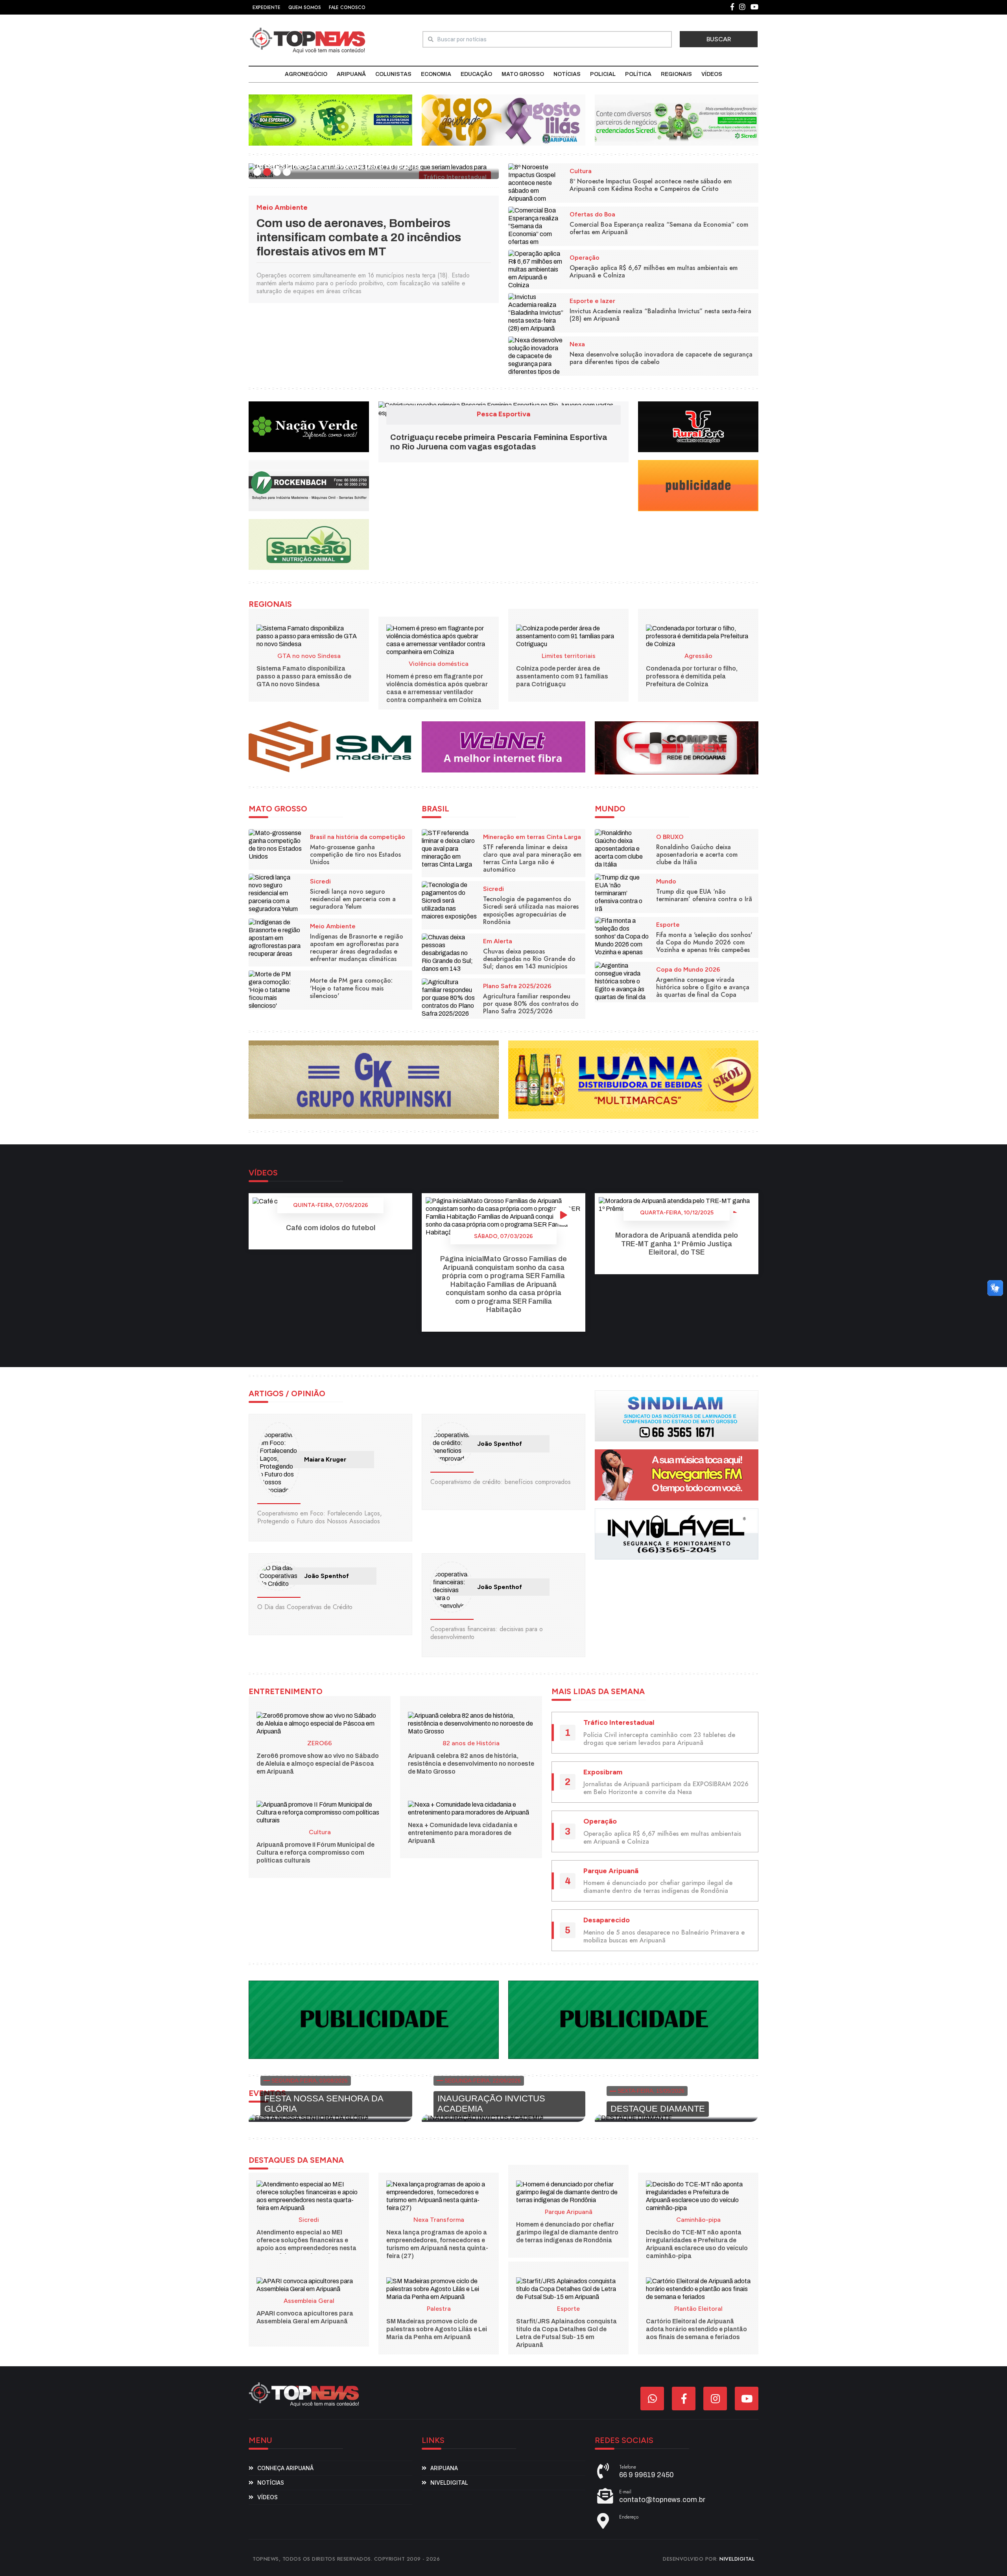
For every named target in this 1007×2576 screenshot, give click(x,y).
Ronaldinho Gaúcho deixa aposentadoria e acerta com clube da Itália (697, 855)
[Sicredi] (677, 119)
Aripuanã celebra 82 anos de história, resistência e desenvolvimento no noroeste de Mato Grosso (471, 1764)
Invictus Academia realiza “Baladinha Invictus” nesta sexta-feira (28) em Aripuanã (660, 315)
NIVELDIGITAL (737, 2559)
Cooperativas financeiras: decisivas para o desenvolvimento (487, 1633)
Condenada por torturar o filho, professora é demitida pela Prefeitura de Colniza (692, 676)
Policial (603, 74)
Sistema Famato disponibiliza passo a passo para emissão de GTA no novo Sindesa (304, 676)
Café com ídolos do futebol (331, 1228)
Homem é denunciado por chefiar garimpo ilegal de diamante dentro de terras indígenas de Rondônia (658, 1887)
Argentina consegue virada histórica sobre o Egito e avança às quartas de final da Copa (703, 987)
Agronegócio (306, 74)
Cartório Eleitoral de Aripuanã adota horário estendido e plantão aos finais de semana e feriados (696, 2329)
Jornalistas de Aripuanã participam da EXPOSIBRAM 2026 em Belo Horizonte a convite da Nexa (666, 1788)
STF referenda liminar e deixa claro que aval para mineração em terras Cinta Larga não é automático (532, 858)
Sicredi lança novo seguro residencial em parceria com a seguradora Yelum (353, 899)
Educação (476, 74)
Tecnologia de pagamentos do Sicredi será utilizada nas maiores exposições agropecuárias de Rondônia (531, 910)
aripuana (444, 2468)
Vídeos (712, 74)
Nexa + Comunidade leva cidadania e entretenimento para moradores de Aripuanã (463, 1833)
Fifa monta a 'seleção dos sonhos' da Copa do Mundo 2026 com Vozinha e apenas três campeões (704, 942)
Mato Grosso (523, 74)
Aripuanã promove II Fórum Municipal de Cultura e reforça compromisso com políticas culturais (315, 1853)
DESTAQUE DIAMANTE (658, 2109)
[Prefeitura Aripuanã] (503, 119)
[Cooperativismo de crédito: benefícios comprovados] (452, 1444)
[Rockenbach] (309, 485)
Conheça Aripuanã (285, 2468)
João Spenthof (500, 1444)
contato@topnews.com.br (662, 2500)
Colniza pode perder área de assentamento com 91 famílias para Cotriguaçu (562, 676)
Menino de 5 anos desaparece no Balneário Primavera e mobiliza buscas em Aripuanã (664, 1936)
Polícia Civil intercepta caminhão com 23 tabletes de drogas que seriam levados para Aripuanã (659, 1739)
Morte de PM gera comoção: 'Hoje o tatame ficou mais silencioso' (351, 988)
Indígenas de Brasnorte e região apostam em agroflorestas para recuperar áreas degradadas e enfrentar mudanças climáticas (357, 948)
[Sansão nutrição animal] (309, 544)
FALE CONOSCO (347, 7)
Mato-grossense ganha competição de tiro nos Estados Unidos (355, 855)
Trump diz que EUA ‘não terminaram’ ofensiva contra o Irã (704, 895)
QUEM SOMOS (305, 7)
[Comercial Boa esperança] (330, 119)
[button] (257, 172)
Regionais (676, 74)
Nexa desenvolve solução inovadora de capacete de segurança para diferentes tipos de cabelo (661, 358)
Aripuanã (351, 74)
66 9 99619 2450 (646, 2475)
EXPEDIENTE (267, 7)
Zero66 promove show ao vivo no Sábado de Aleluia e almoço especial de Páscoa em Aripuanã (318, 1764)
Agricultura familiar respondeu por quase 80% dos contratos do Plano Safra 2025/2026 (531, 1004)
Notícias (567, 74)
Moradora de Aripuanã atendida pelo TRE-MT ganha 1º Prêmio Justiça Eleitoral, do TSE (677, 1244)
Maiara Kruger (325, 1459)
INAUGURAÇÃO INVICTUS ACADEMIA (491, 2104)
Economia (436, 74)
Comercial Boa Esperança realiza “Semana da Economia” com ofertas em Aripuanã (659, 228)
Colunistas (393, 74)
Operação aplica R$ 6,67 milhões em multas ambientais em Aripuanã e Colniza (654, 272)
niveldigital (449, 2483)
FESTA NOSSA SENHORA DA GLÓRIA (324, 2104)
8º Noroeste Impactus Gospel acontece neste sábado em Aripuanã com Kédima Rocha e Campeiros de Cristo (651, 185)
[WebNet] (503, 747)
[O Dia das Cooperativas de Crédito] (278, 1576)
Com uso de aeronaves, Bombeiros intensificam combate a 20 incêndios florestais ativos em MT (359, 237)
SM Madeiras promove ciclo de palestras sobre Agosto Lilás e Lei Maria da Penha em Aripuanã (437, 2329)
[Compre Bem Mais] (677, 747)
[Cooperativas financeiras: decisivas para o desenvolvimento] (452, 1587)
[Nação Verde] (309, 426)
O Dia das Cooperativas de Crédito (305, 1607)
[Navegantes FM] (677, 1474)
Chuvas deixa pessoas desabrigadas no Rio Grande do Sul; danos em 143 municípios (529, 959)
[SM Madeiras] (330, 747)
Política (638, 74)
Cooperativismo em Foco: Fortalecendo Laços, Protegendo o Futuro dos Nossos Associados (320, 1517)
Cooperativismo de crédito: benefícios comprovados (501, 1482)
